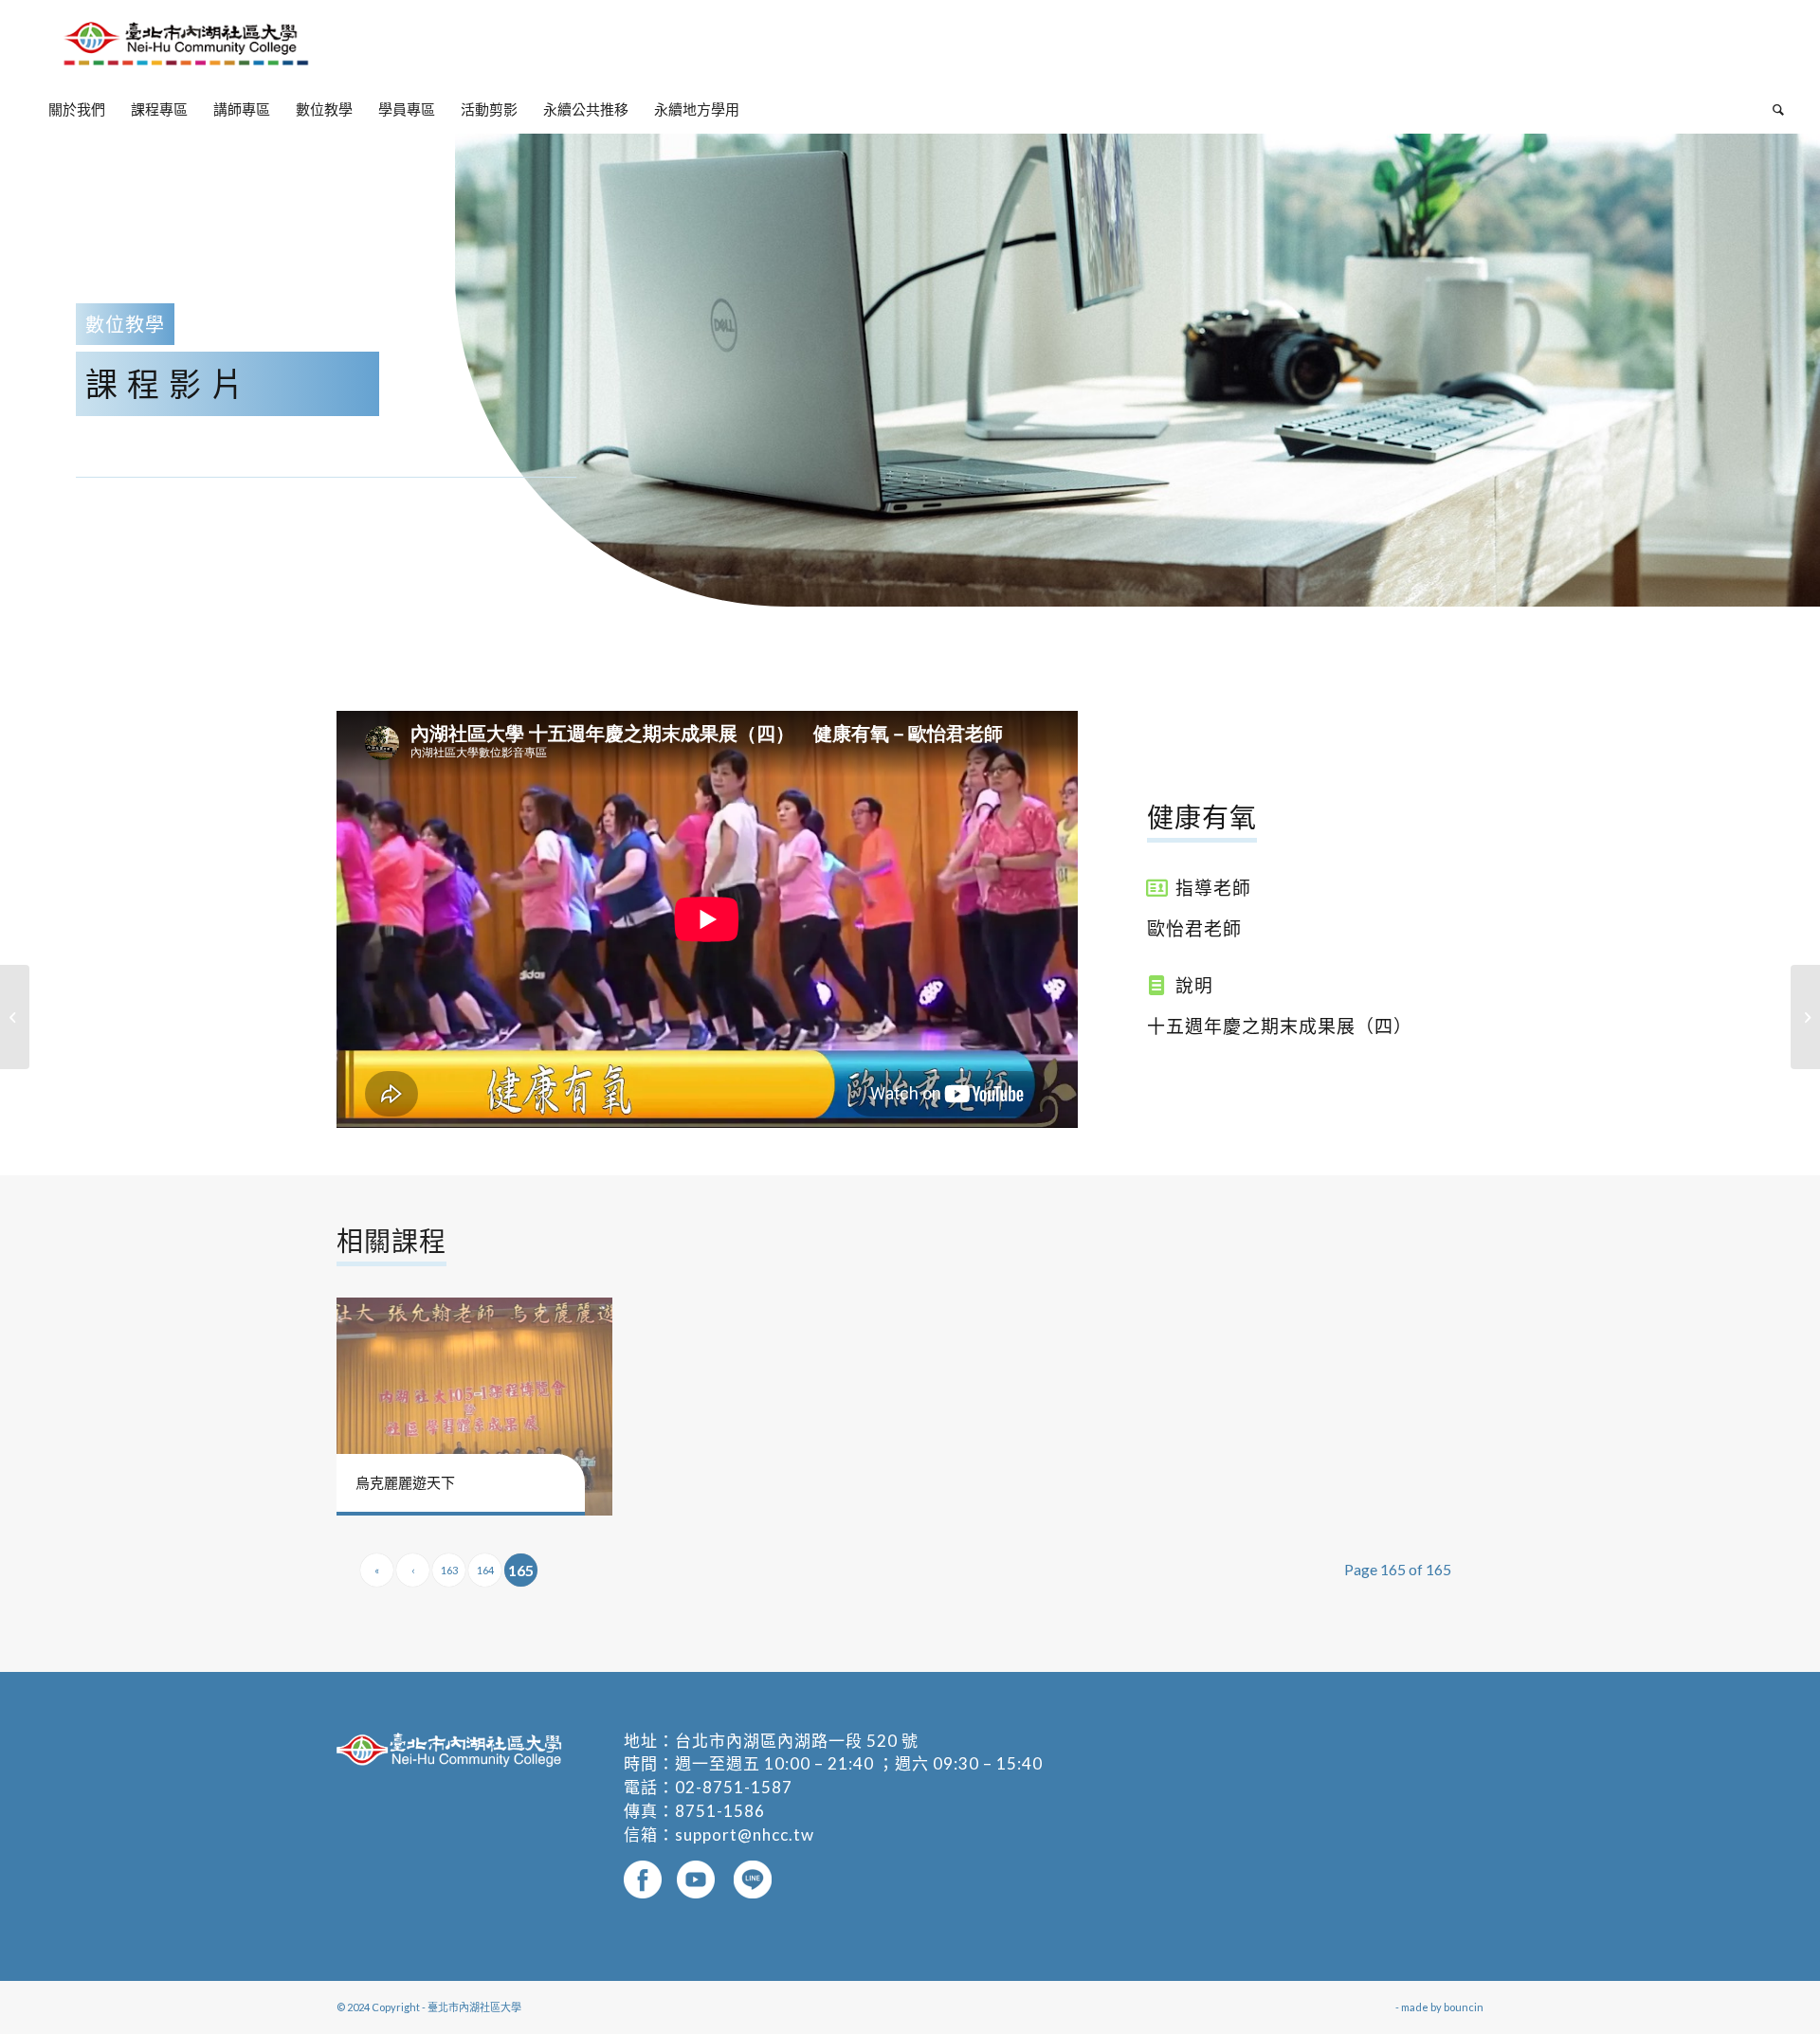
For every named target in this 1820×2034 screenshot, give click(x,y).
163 (449, 1570)
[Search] (1772, 109)
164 (485, 1570)
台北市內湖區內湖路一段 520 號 (797, 1741)
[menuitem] (77, 109)
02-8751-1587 (734, 1787)
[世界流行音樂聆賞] (1805, 1017)
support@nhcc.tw (745, 1834)
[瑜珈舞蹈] (15, 1017)
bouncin (1464, 2007)
